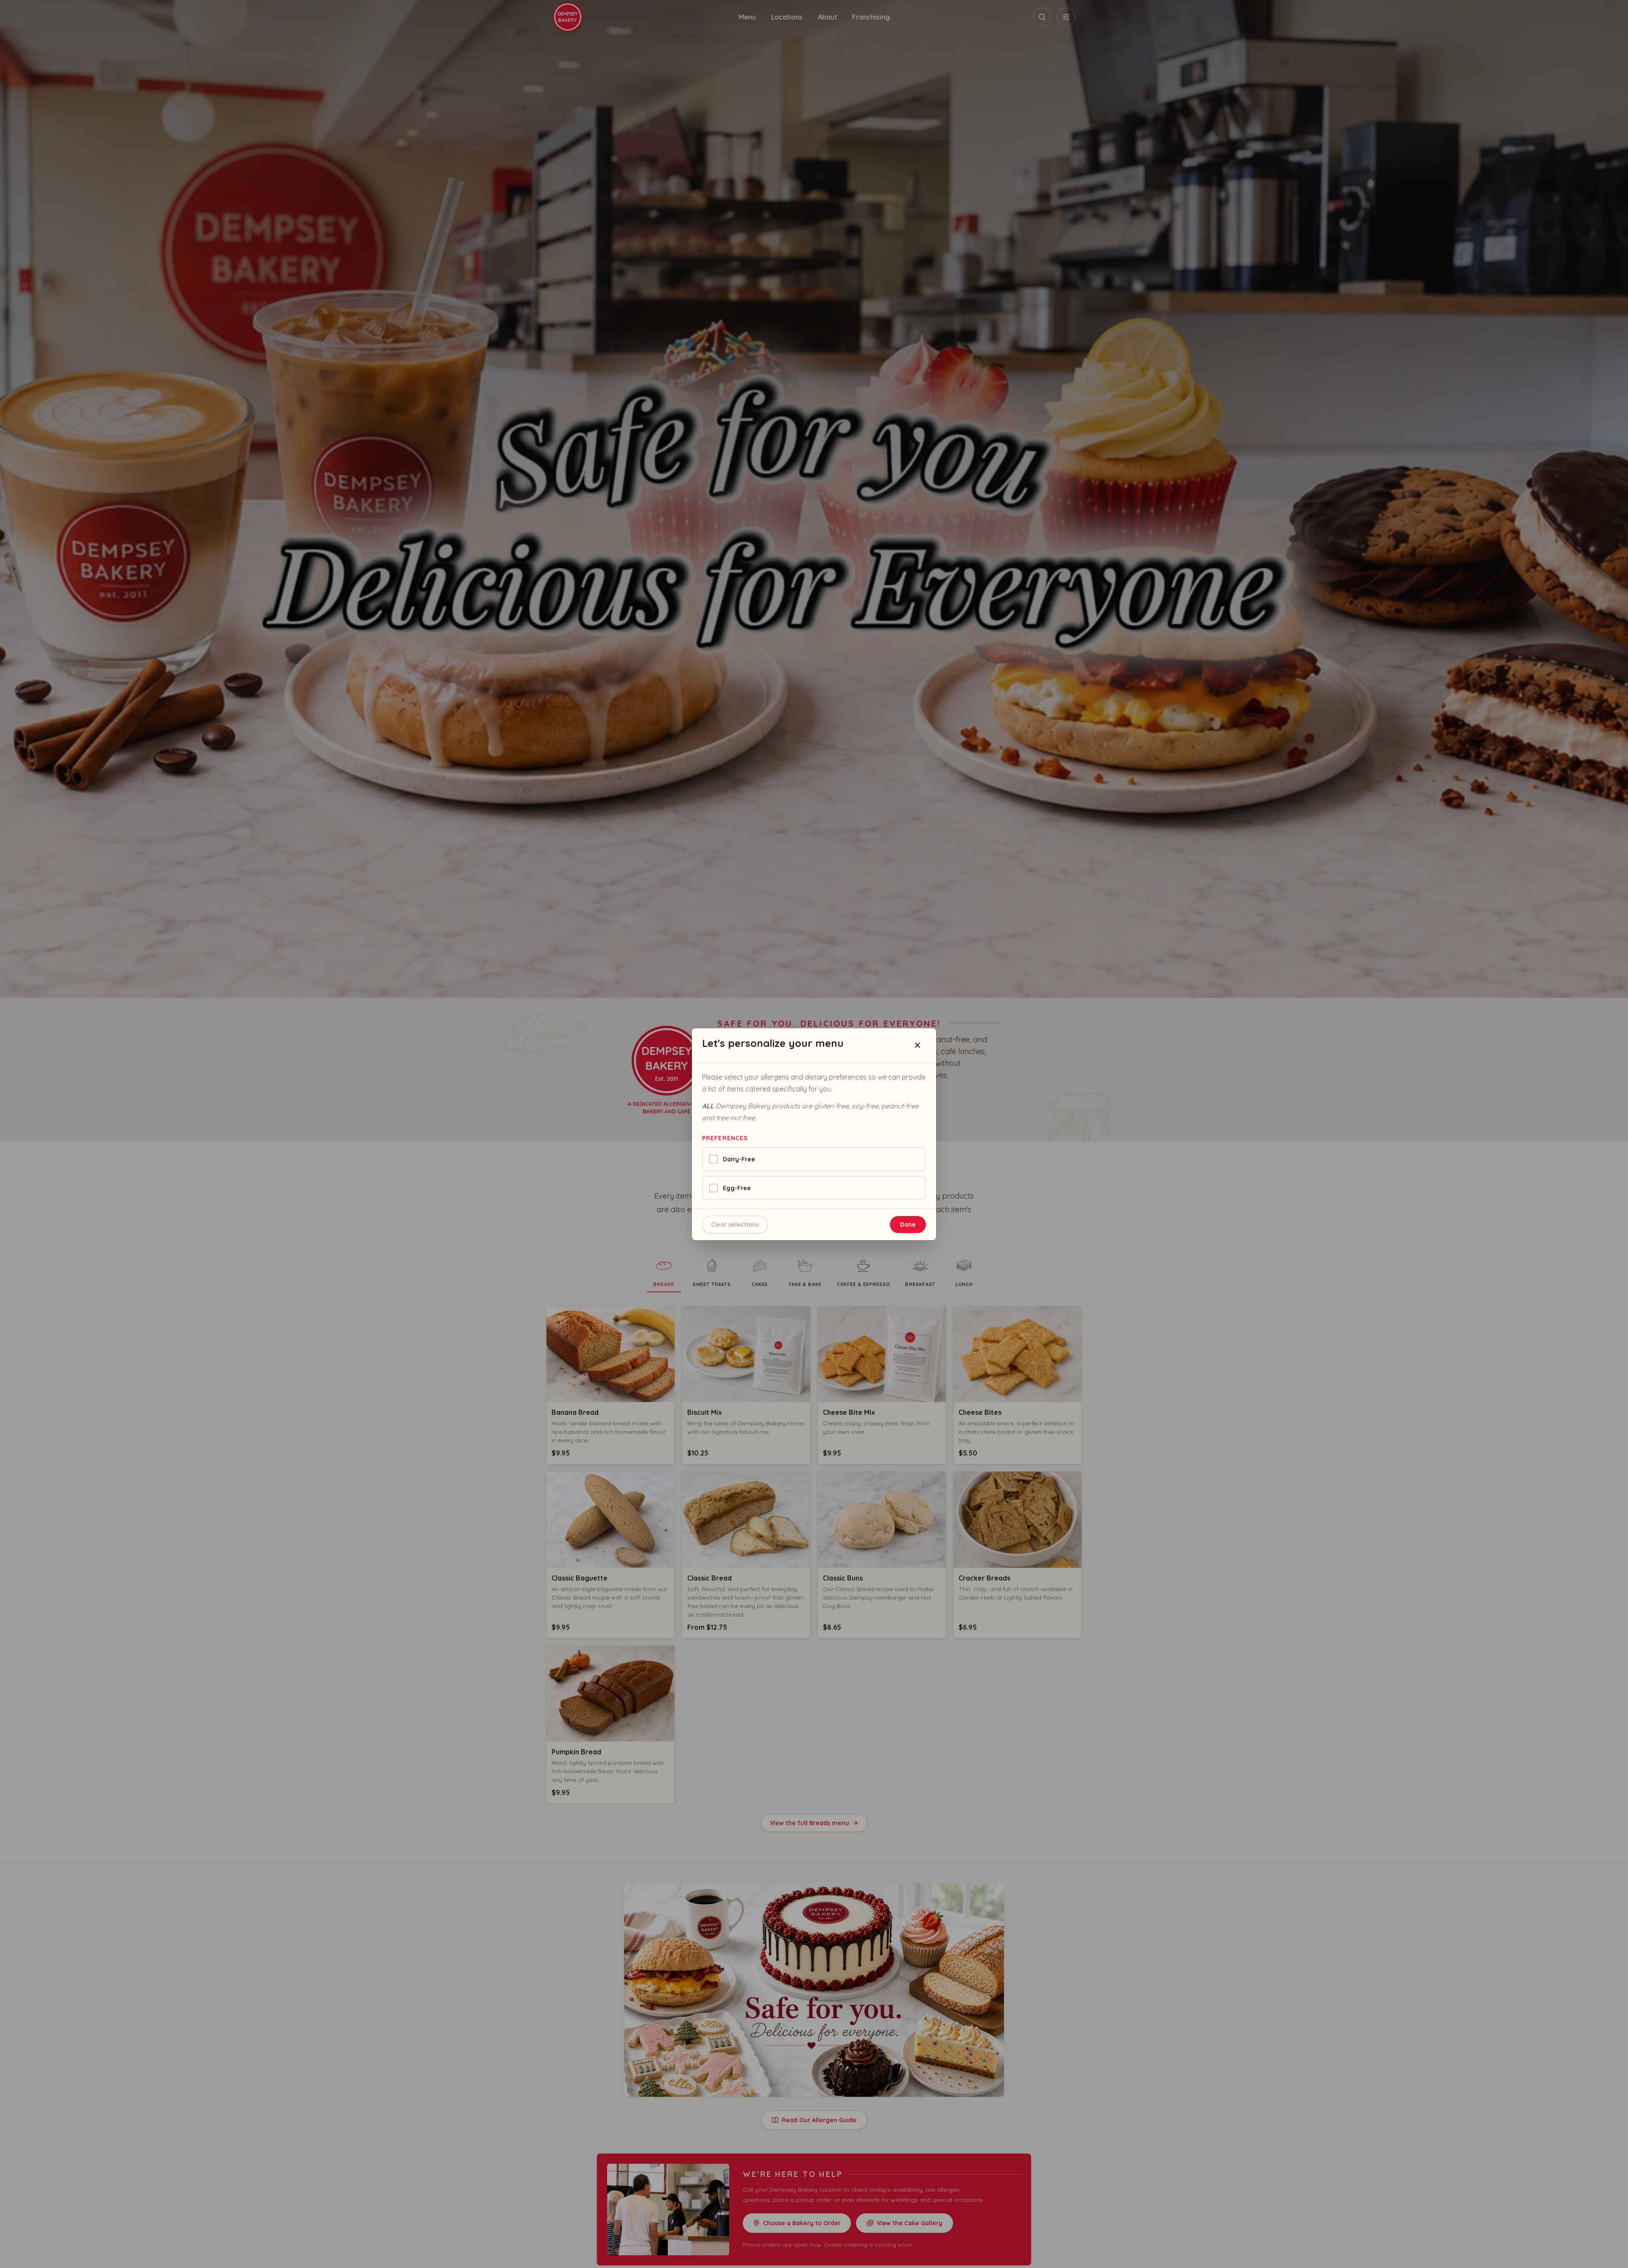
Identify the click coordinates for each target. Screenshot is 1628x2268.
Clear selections (735, 1224)
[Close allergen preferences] (917, 1045)
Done (908, 1224)
